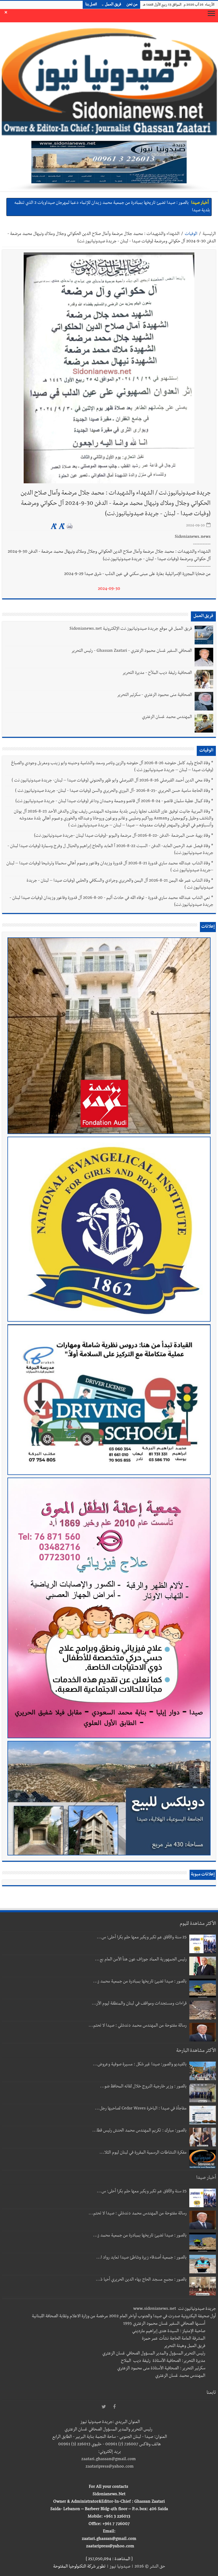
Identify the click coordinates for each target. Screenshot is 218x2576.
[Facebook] (114, 2407)
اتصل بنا (91, 5)
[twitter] (104, 2407)
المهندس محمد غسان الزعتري (167, 717)
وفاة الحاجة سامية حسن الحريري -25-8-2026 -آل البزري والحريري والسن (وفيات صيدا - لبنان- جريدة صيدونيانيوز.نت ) (113, 791)
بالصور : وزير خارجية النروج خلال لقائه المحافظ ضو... (143, 2087)
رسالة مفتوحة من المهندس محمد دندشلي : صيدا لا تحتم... (138, 2026)
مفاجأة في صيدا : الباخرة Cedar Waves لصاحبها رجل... (141, 2109)
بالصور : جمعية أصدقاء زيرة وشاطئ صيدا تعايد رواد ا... (141, 2258)
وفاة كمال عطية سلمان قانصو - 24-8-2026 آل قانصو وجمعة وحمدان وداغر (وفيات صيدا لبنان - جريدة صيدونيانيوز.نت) (113, 802)
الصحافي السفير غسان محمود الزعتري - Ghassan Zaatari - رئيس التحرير (132, 651)
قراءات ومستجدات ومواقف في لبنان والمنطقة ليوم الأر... (139, 2004)
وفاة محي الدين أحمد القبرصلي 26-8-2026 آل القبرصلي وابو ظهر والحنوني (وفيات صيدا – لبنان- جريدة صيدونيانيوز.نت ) (111, 781)
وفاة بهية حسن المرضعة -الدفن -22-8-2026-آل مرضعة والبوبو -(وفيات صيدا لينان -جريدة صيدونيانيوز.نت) (122, 836)
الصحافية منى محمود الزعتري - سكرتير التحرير (154, 695)
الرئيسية (209, 234)
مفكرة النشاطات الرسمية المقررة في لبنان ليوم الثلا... (143, 2153)
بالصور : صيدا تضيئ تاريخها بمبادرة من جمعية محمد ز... (140, 1982)
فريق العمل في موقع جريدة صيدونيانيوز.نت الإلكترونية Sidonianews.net (131, 629)
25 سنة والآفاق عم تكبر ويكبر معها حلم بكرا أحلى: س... (142, 1938)
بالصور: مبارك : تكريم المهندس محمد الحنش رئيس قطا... (139, 2131)
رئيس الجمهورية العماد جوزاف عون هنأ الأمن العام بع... (141, 1960)
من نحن (132, 5)
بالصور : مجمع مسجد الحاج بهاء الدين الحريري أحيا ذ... (141, 2280)
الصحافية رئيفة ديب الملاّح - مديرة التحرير (157, 673)
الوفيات (191, 234)
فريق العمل (113, 5)
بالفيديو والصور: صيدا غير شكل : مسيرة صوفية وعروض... (140, 2065)
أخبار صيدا (200, 202)
